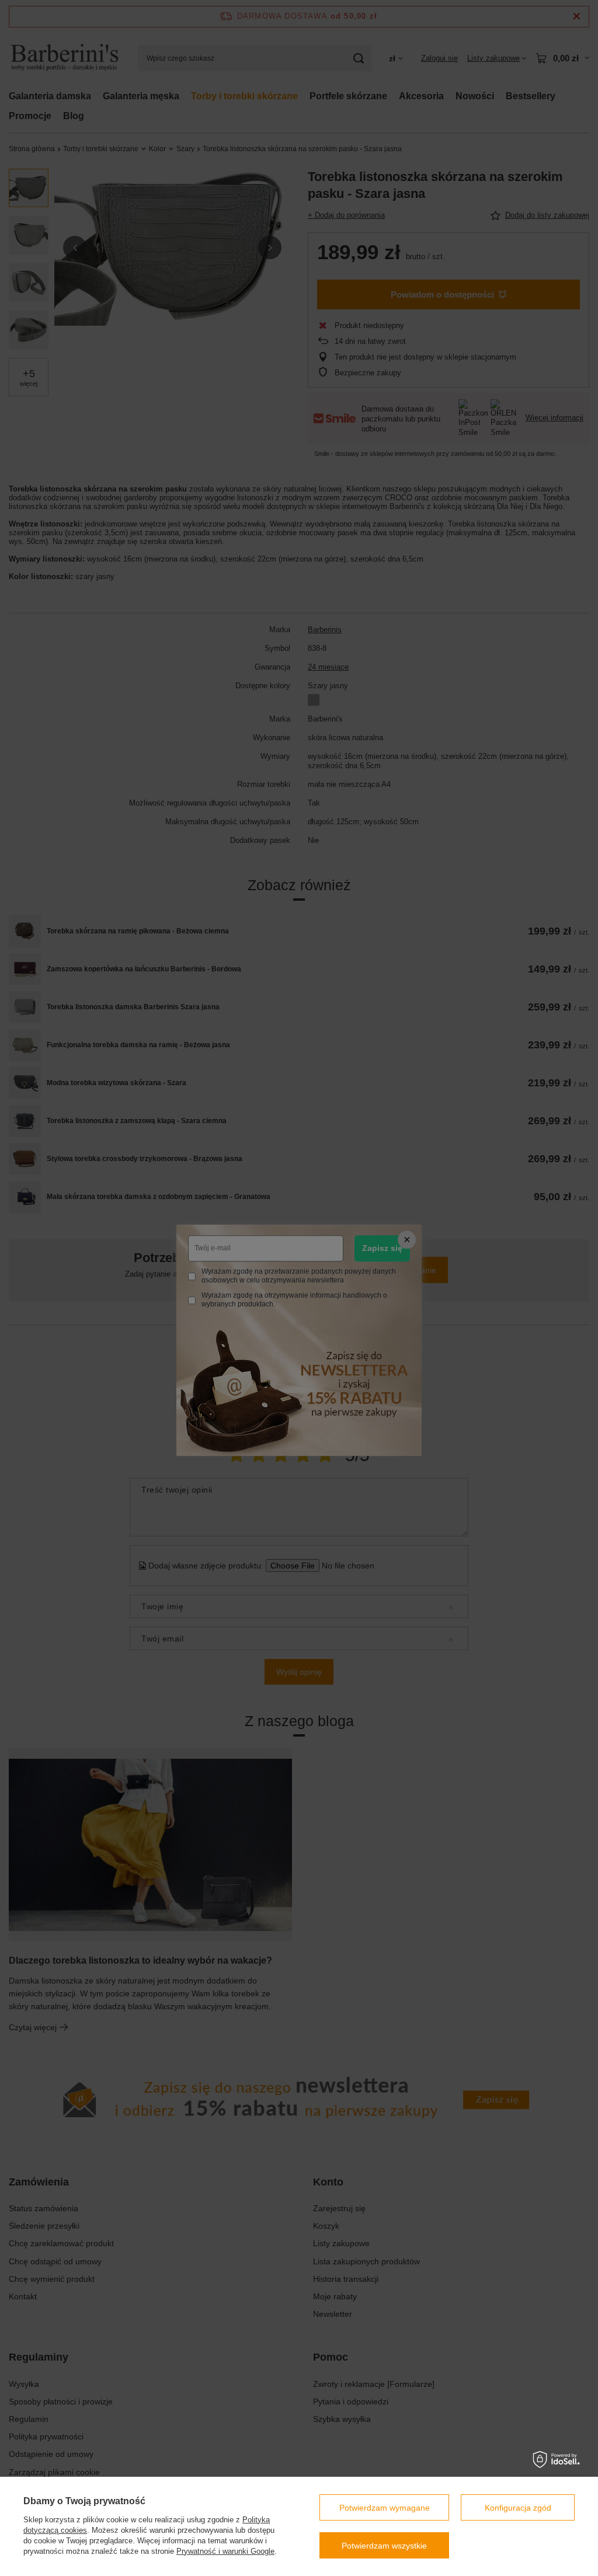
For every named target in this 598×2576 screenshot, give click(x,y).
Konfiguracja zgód (518, 2508)
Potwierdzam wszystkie (384, 2546)
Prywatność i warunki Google (225, 2551)
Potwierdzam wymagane (385, 2508)
